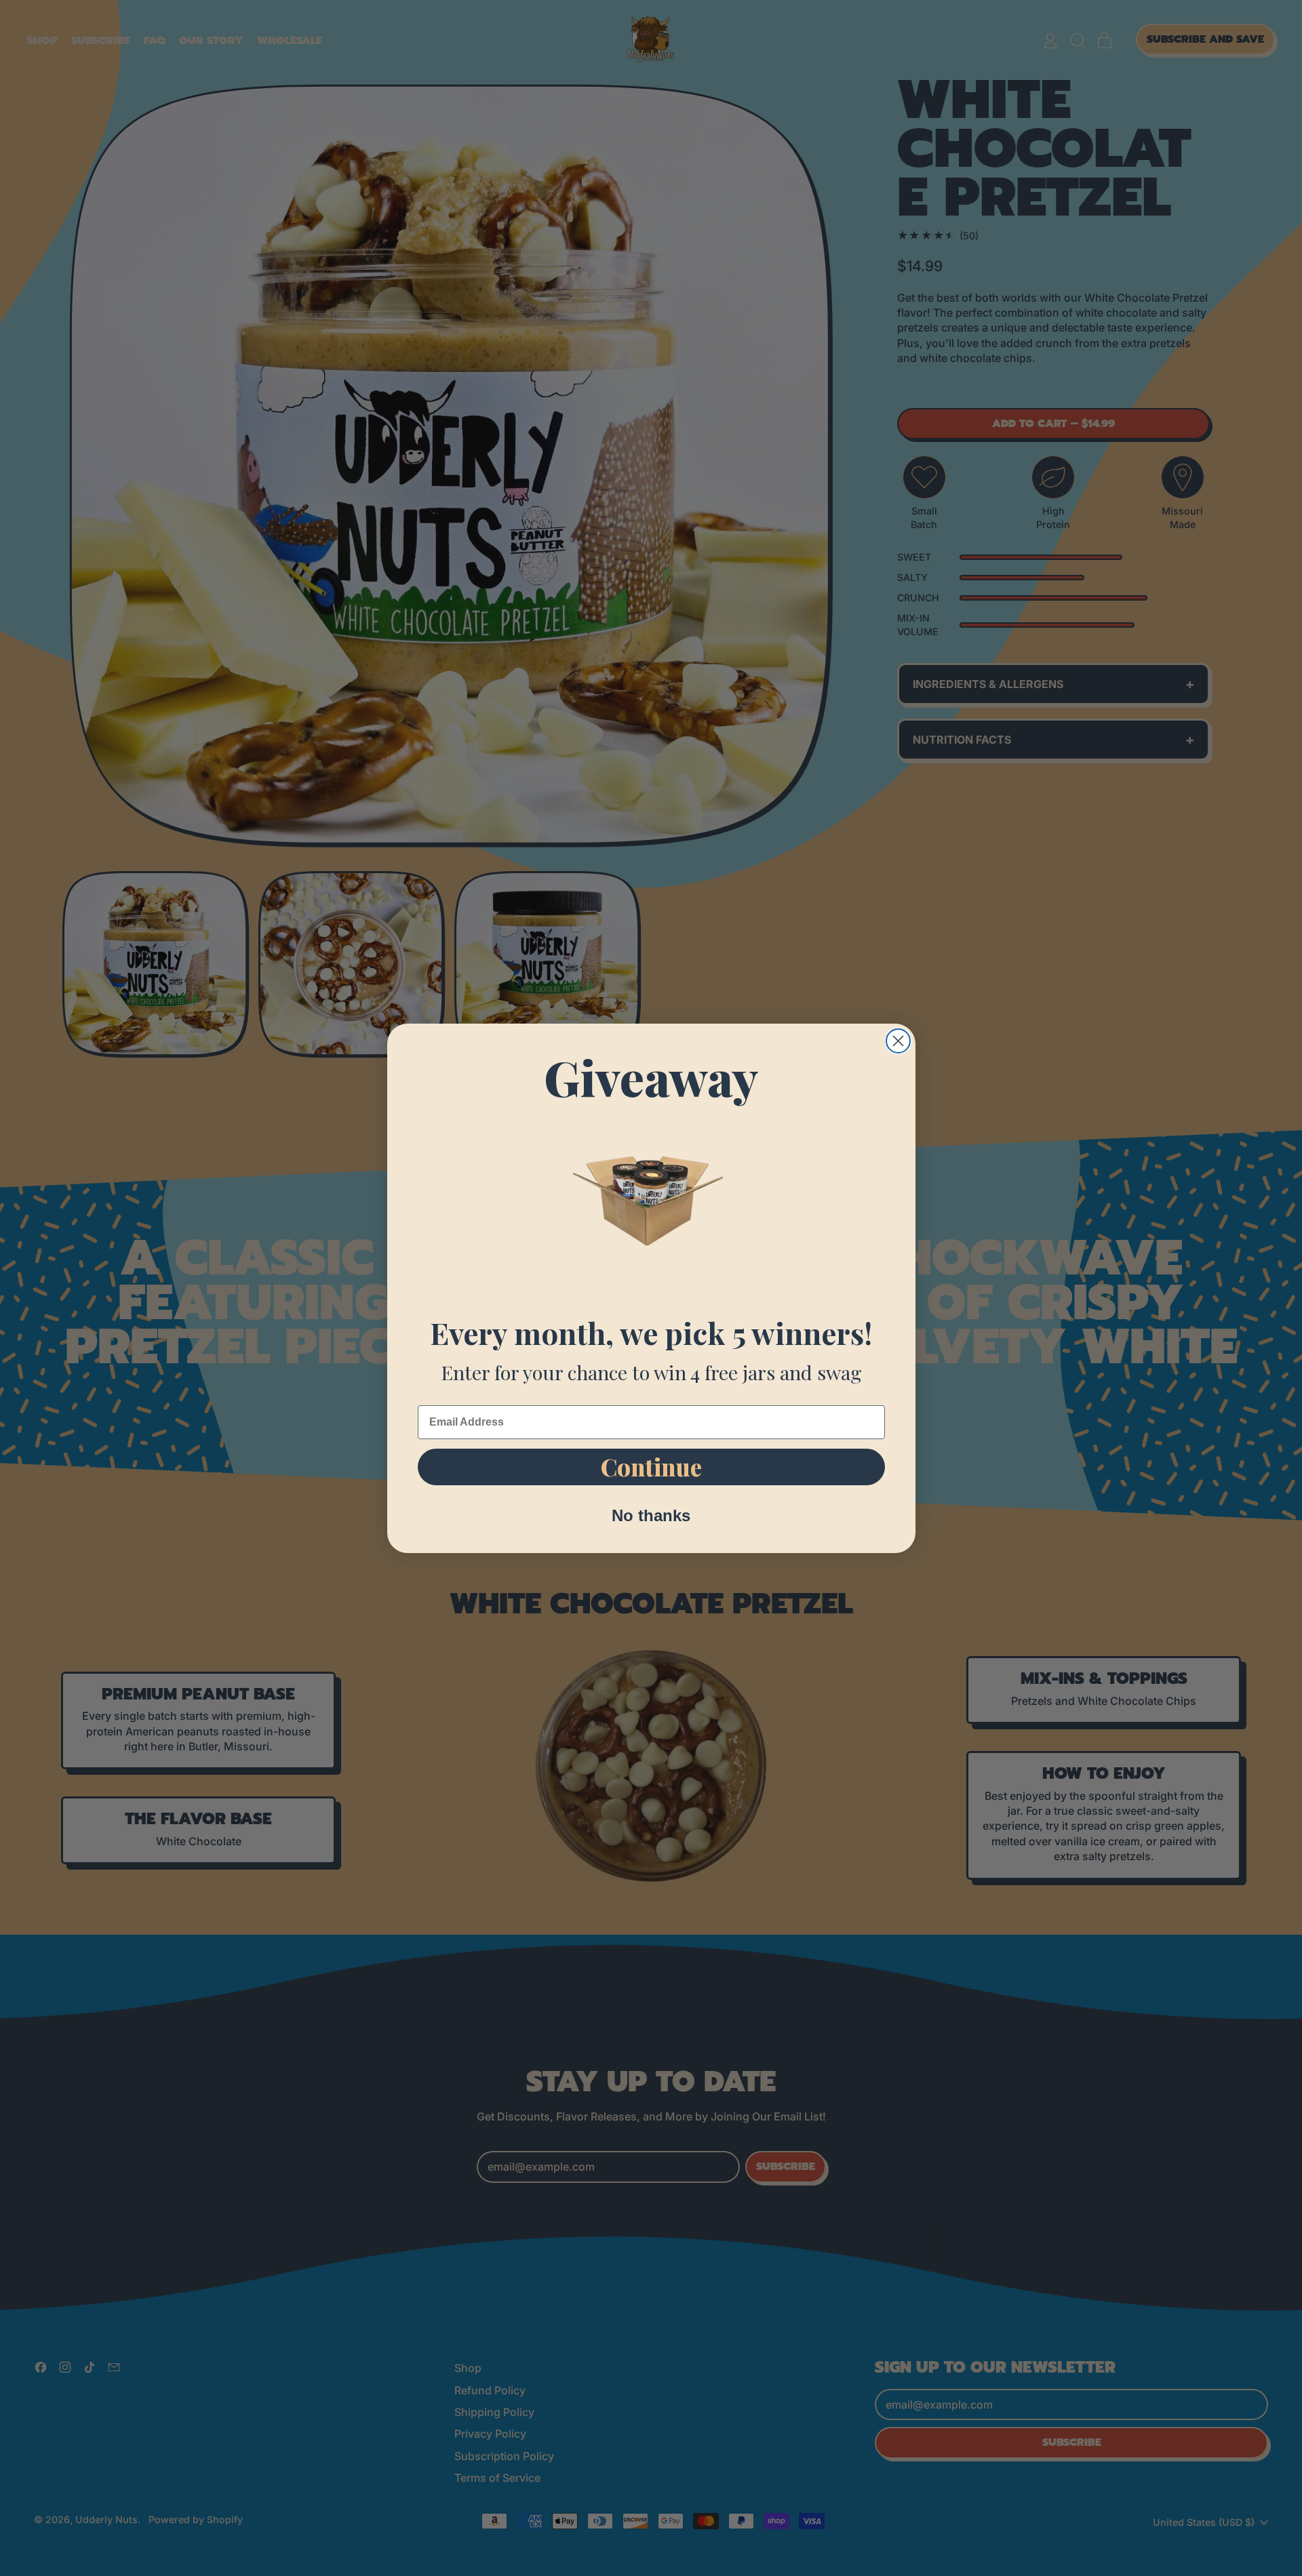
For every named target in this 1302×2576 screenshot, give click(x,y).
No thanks (651, 1515)
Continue (651, 1467)
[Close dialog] (898, 1041)
